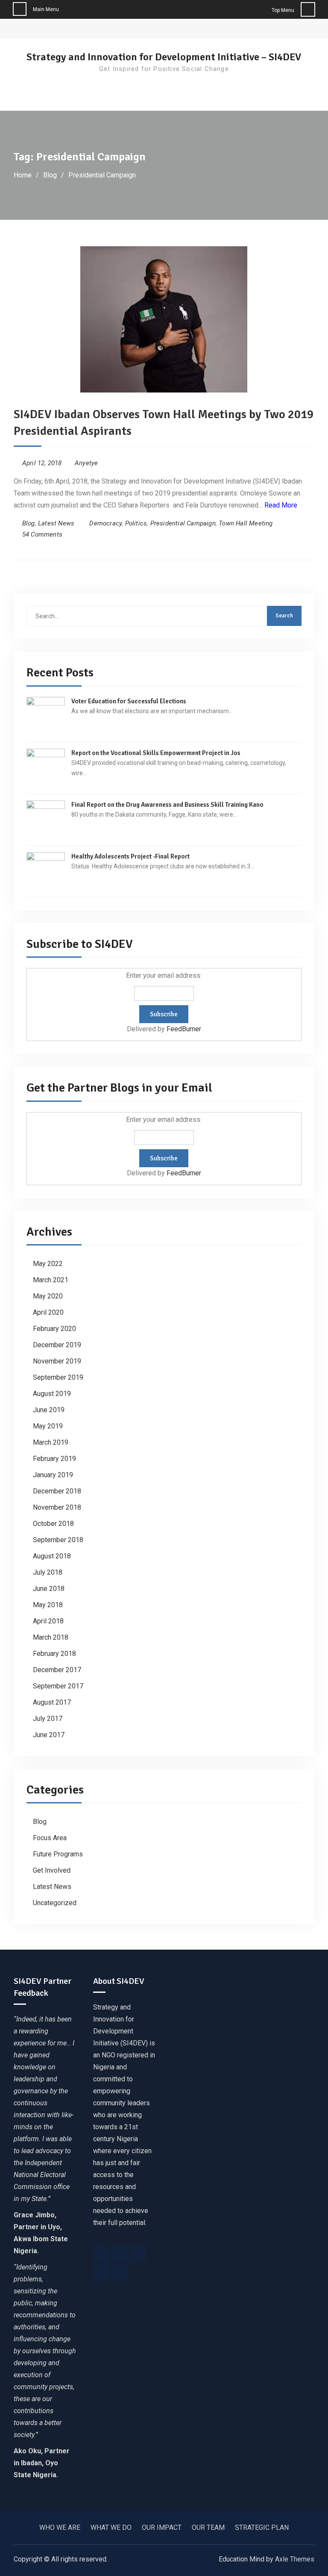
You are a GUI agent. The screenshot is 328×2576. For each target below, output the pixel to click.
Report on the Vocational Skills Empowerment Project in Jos (156, 753)
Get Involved (52, 1870)
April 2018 (48, 1621)
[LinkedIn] (101, 2272)
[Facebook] (101, 2254)
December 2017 (57, 1670)
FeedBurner (184, 1029)
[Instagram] (138, 2254)
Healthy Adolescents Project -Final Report (130, 856)
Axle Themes (295, 2559)
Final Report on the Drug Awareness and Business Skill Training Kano (167, 805)
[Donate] (120, 2272)
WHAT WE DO (111, 2527)
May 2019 (48, 1426)
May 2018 (48, 1605)
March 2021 (51, 1280)
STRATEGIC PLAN (262, 2527)
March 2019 (51, 1442)
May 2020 (48, 1296)
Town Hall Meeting (246, 523)
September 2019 (58, 1377)
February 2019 (54, 1459)
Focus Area (50, 1838)
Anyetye (86, 463)
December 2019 (57, 1345)
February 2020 (54, 1329)
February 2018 (54, 1654)
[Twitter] (120, 2254)
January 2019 (53, 1475)
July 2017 (48, 1719)
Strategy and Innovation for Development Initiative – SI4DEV (164, 57)
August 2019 (52, 1394)
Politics (136, 523)
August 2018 (52, 1556)
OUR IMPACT (162, 2527)
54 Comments (42, 534)
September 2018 (58, 1540)
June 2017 (49, 1735)
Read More (281, 505)
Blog (29, 523)
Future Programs (58, 1854)
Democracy (105, 523)
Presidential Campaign (183, 523)
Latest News (56, 523)
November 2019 (57, 1361)
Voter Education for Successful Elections (129, 701)
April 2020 (48, 1312)
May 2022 (48, 1264)
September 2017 (58, 1686)
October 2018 (53, 1524)
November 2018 (57, 1507)
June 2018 (49, 1589)
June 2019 (49, 1410)
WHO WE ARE (60, 2527)
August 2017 (52, 1702)
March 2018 (51, 1637)
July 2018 (48, 1572)
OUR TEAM (208, 2527)
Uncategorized (55, 1903)
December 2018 (57, 1491)
